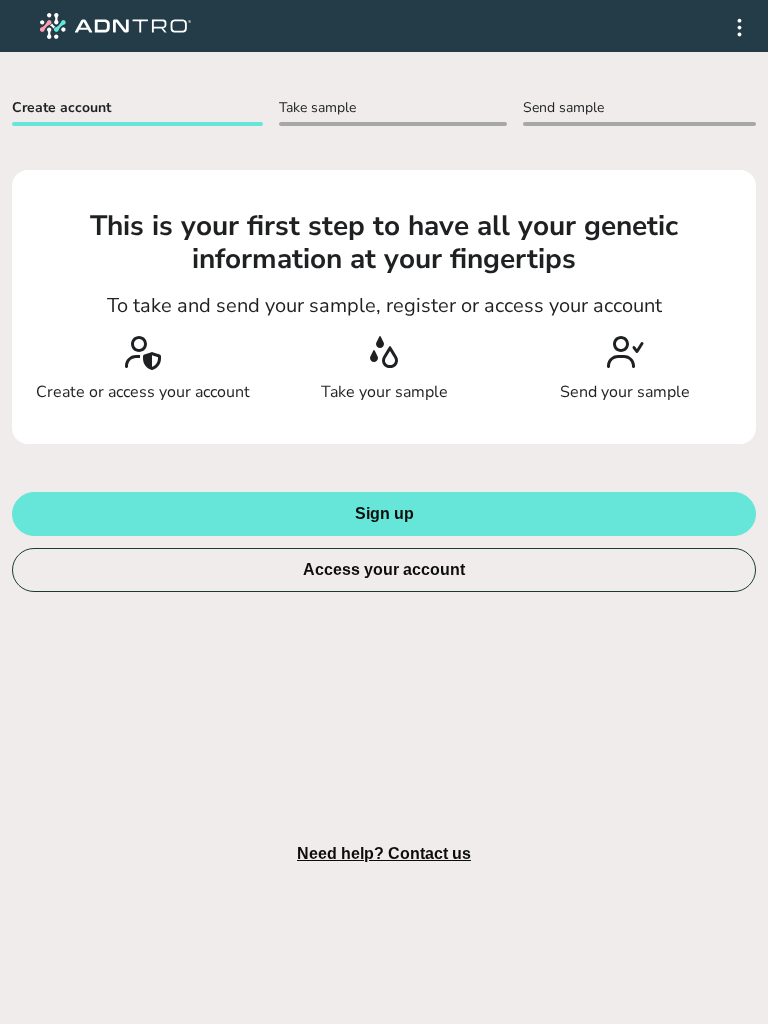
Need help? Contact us (384, 853)
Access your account (384, 569)
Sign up (384, 513)
